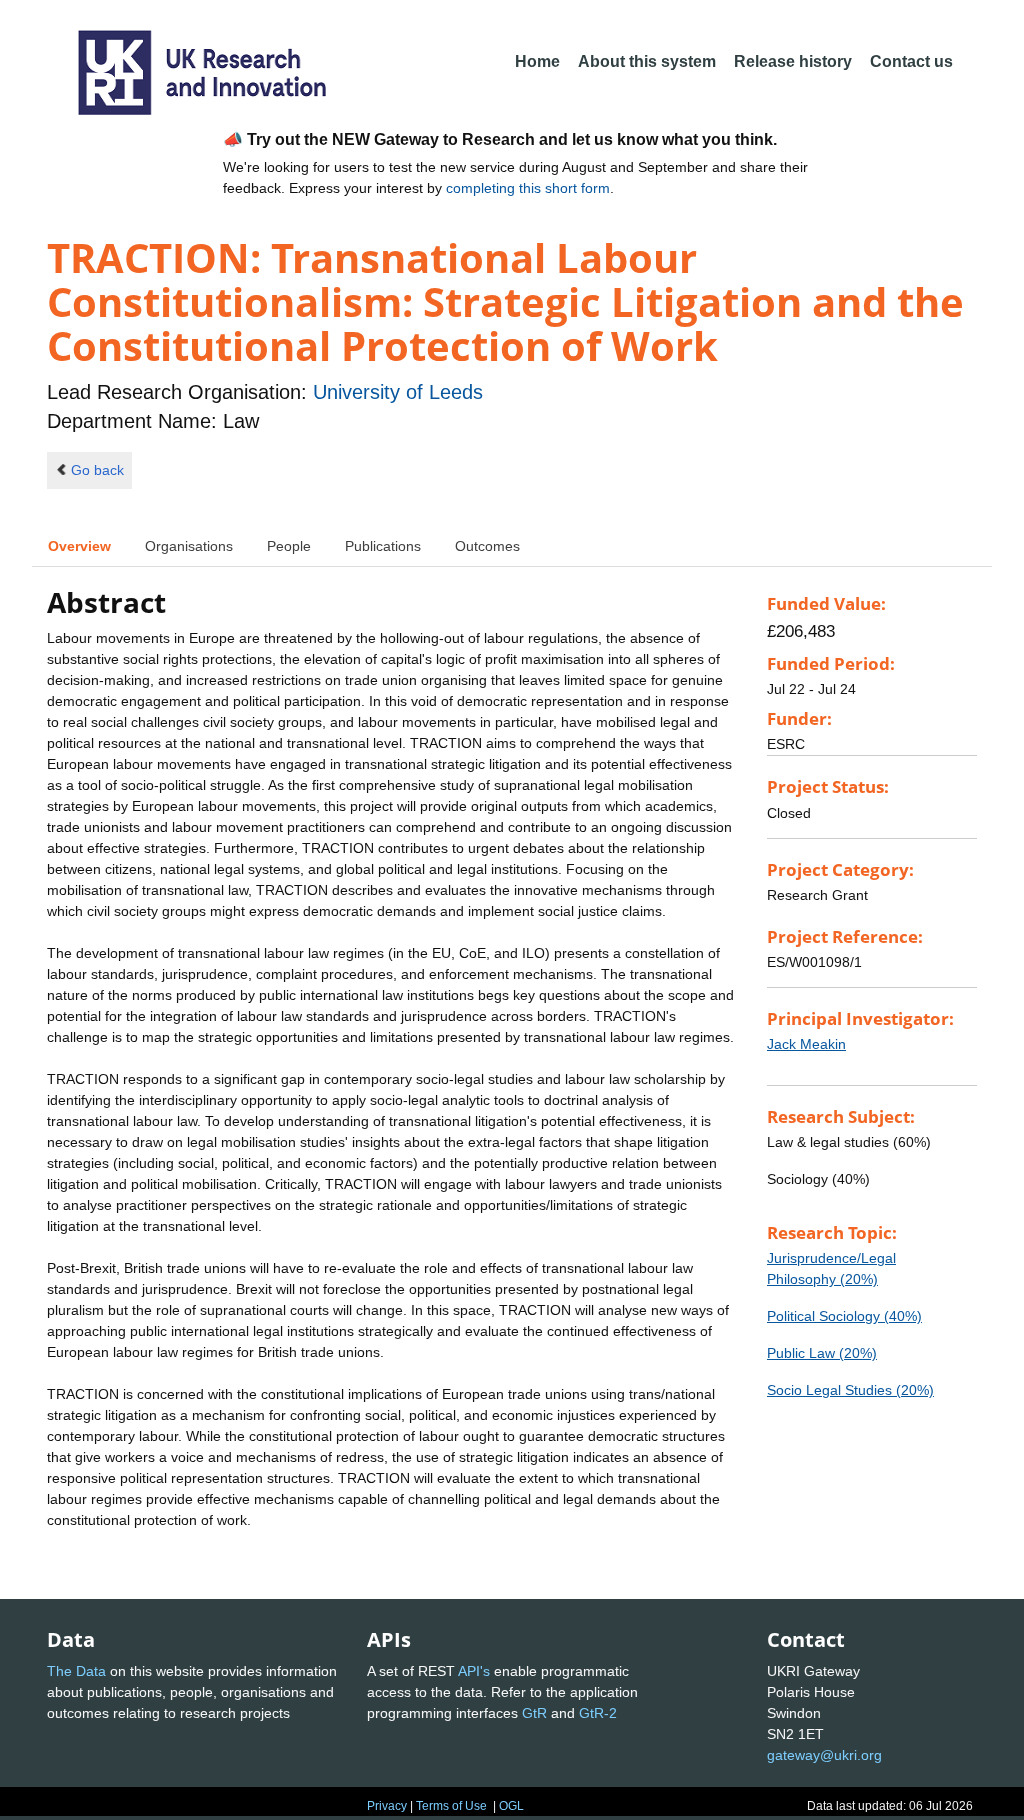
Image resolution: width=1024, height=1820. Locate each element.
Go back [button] (97, 470)
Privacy (387, 1806)
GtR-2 (598, 1713)
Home (537, 61)
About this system (647, 61)
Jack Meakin (806, 1044)
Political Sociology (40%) (844, 1316)
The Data (76, 1671)
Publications (383, 546)
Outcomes (487, 546)
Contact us (911, 61)
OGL (511, 1806)
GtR (534, 1713)
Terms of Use (451, 1806)
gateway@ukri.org (824, 1755)
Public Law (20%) (822, 1353)
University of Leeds (398, 392)
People (289, 546)
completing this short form (528, 188)
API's (474, 1671)
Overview (79, 546)
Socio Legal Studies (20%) (850, 1390)
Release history (793, 61)
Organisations (189, 546)
